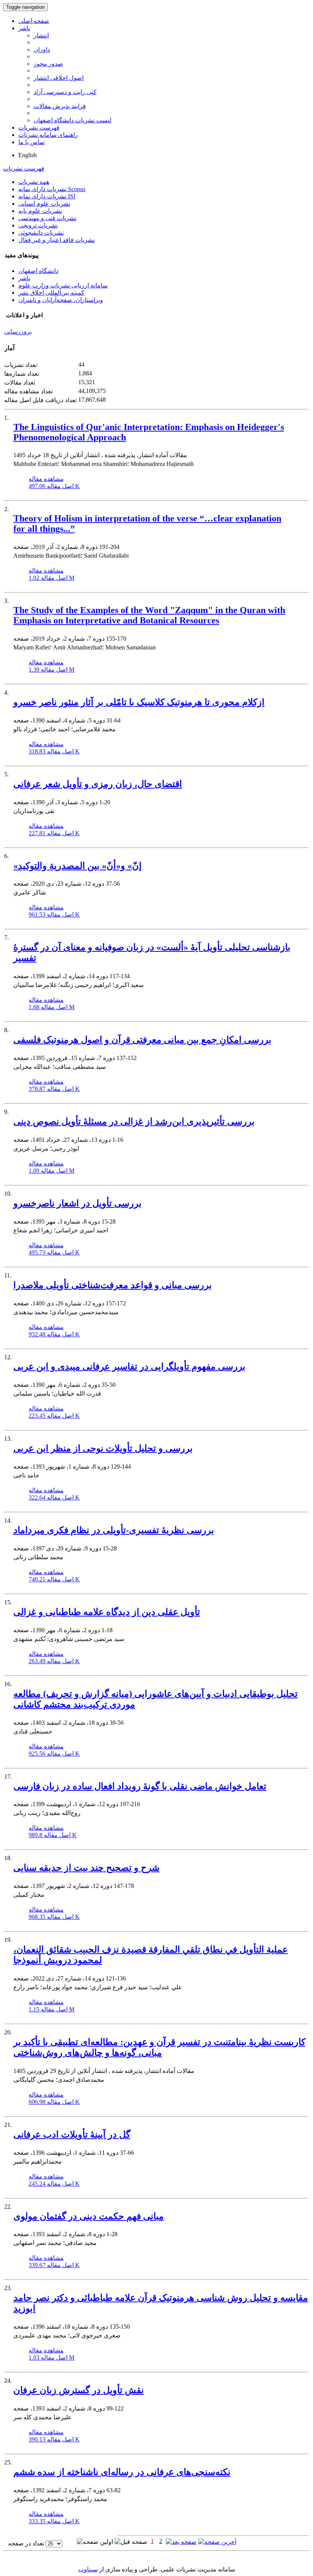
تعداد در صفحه (26, 2543)
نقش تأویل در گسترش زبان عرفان (79, 2390)
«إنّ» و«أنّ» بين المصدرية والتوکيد (77, 866)
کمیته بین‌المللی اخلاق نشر (51, 293)
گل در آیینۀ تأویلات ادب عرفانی (72, 2134)
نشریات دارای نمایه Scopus (52, 189)
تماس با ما (31, 142)
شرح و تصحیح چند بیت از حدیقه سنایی (86, 1868)
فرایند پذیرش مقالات (60, 106)
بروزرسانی (18, 332)
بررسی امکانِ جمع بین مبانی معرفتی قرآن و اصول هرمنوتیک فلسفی (142, 1040)
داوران (42, 50)
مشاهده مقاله (46, 479)
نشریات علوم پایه (40, 211)
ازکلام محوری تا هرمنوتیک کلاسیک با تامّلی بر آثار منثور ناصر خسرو (139, 702)
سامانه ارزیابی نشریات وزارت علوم (63, 285)
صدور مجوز (48, 64)
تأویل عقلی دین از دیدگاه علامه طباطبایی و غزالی (107, 1612)
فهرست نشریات (39, 127)
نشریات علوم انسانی (44, 204)
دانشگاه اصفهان (38, 271)
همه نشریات (34, 182)
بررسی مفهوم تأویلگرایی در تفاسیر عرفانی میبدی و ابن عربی (129, 1367)
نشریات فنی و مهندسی (47, 218)
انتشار (41, 35)
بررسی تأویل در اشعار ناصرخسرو (77, 1203)
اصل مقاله (54, 486)
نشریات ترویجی (38, 225)
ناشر (24, 28)
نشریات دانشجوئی (41, 233)
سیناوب (88, 2569)
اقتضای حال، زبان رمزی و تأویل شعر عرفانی (98, 784)
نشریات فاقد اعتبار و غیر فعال (56, 240)
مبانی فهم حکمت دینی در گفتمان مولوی (89, 2216)
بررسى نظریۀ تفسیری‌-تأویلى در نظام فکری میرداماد (114, 1530)
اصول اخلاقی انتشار (59, 78)
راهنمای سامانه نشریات (48, 135)
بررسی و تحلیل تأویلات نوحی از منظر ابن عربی (103, 1448)
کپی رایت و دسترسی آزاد (65, 92)
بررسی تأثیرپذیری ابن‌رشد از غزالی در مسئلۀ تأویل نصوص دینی (134, 1122)
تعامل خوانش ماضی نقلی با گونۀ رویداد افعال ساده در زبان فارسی (140, 1786)
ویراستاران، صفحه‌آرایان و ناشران (61, 300)
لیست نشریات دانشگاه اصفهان (73, 120)
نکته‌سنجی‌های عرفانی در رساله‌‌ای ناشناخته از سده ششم (122, 2472)
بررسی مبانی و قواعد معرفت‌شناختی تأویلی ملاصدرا (113, 1285)
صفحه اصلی (34, 21)
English (27, 155)
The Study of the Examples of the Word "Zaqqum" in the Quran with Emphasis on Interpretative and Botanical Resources (149, 615)
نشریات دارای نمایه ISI (47, 196)
